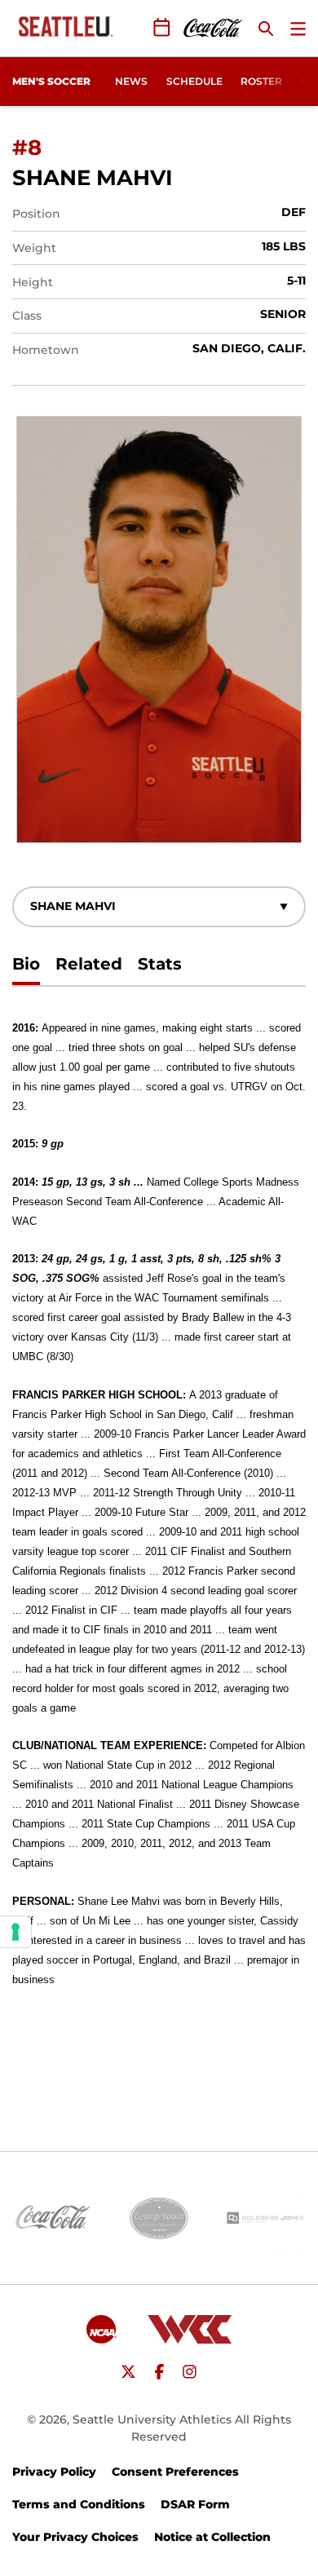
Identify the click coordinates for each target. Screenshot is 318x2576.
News (131, 81)
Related (89, 964)
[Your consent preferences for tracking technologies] (15, 1932)
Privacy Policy (54, 2472)
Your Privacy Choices (75, 2537)
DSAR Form (195, 2504)
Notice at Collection (212, 2537)
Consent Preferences (175, 2472)
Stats (160, 964)
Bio (26, 964)
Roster (261, 81)
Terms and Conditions (79, 2504)
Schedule (194, 81)
